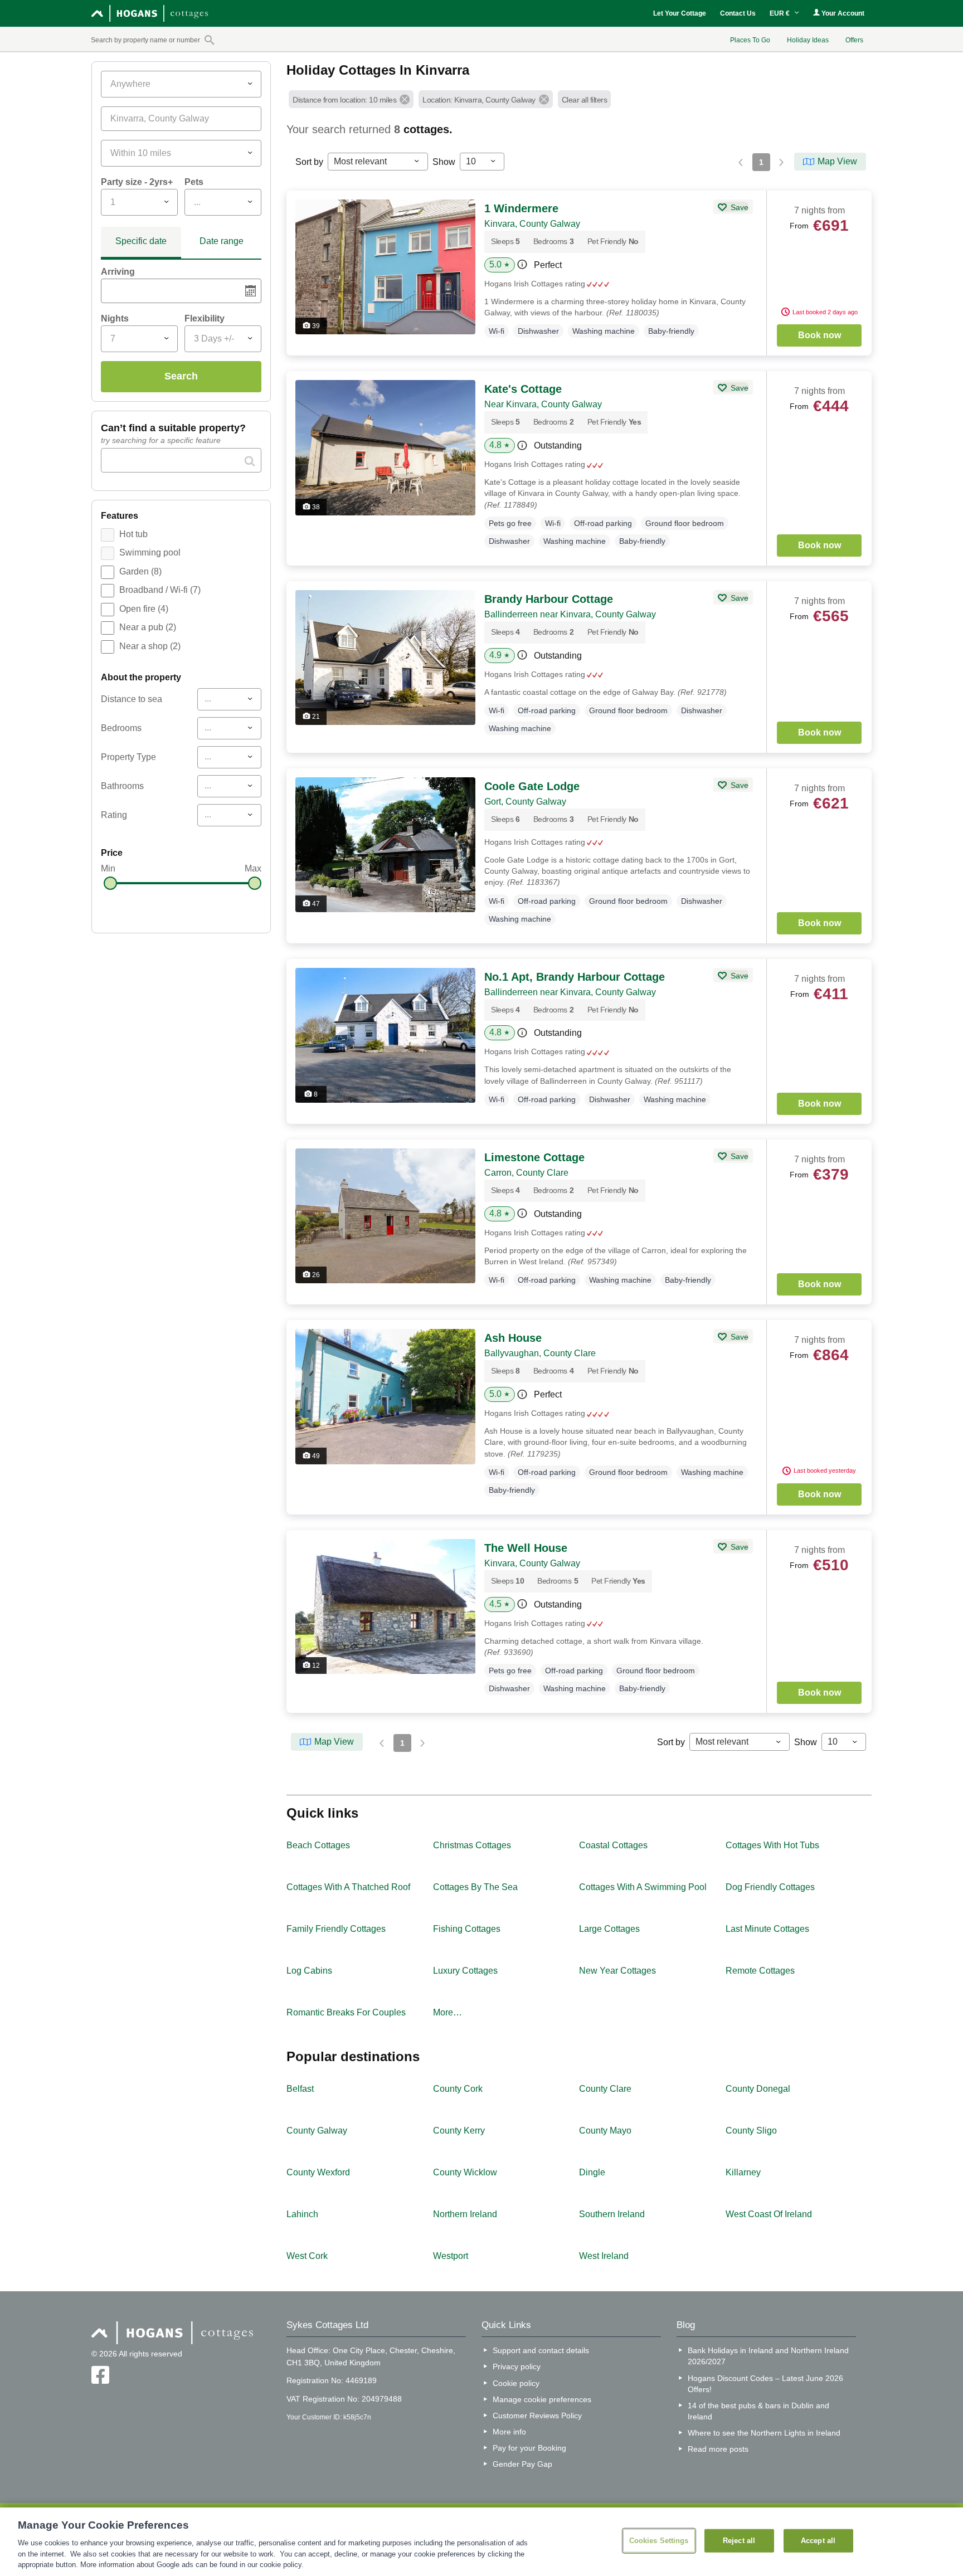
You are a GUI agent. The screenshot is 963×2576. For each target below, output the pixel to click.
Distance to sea (132, 699)
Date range (222, 241)
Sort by (309, 162)
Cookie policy (516, 2383)
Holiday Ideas (808, 40)
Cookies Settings (659, 2541)
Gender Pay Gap (522, 2464)
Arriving (118, 272)
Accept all (818, 2541)
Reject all (739, 2541)
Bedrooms (121, 728)
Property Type (128, 757)
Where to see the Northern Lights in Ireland (764, 2433)
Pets (194, 182)
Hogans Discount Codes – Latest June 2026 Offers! (765, 2384)
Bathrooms (122, 786)
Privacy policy (517, 2366)
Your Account (842, 13)
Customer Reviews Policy (537, 2416)
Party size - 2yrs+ (137, 182)
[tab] (141, 243)
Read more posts (718, 2449)
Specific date (141, 241)
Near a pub (148, 627)
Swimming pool (150, 552)
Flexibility (205, 318)
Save (738, 207)
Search (181, 376)
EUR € (780, 13)
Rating (114, 815)
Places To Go (750, 40)
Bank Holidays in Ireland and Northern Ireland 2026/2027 (768, 2356)
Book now (819, 335)
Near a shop (150, 646)
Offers (854, 40)
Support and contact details (541, 2350)
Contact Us (738, 13)
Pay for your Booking (529, 2448)
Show (444, 162)
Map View (837, 161)
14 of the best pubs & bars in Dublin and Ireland (758, 2411)
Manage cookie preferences (542, 2399)
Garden (140, 571)
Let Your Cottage (680, 13)
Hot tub (133, 534)
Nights (115, 318)
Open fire (144, 609)
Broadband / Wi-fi (160, 590)
